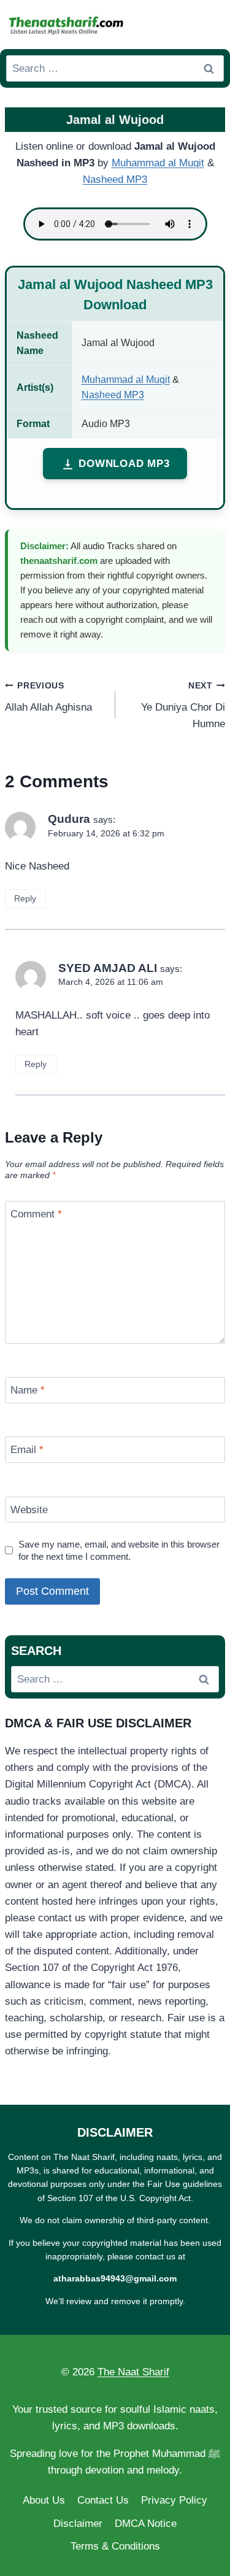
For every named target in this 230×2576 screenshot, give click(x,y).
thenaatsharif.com (59, 561)
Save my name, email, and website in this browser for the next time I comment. (119, 1550)
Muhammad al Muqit (158, 163)
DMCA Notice (146, 2524)
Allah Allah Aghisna (48, 697)
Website (29, 1510)
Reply (25, 898)
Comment (36, 1214)
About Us (44, 2500)
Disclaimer (78, 2524)
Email (27, 1450)
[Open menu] (212, 24)
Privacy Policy (174, 2500)
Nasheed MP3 (115, 179)
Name (28, 1390)
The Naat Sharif (133, 2372)
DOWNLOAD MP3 (124, 464)
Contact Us (103, 2500)
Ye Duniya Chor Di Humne (183, 705)
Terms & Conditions (115, 2546)
